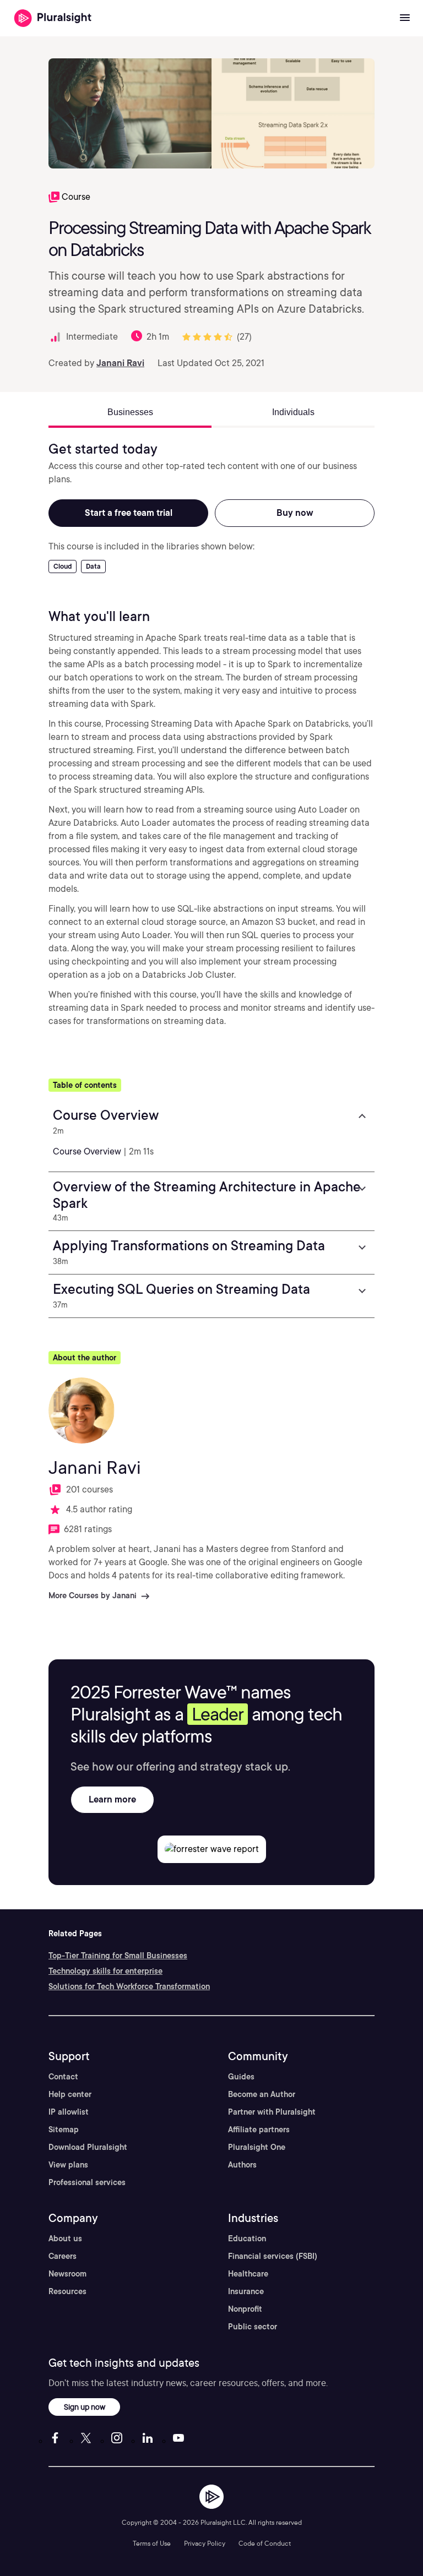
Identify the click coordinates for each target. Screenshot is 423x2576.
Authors (242, 2165)
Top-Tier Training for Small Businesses (118, 1956)
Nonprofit (245, 2309)
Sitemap (64, 2130)
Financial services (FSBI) (273, 2256)
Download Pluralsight (88, 2147)
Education (247, 2239)
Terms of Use (152, 2543)
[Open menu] (405, 18)
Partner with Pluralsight (272, 2112)
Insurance (246, 2291)
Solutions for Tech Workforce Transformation (129, 1986)
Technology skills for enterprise (105, 1971)
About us (65, 2239)
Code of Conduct (265, 2543)
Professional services (87, 2182)
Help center (70, 2094)
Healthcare (248, 2274)
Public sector (253, 2327)
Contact (63, 2077)
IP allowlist (69, 2112)
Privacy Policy (205, 2543)
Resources (67, 2291)
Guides (241, 2077)
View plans (68, 2165)
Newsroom (67, 2274)
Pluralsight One (257, 2147)
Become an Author (262, 2094)
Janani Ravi (120, 363)
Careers (63, 2256)
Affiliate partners (259, 2130)
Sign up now (85, 2407)
